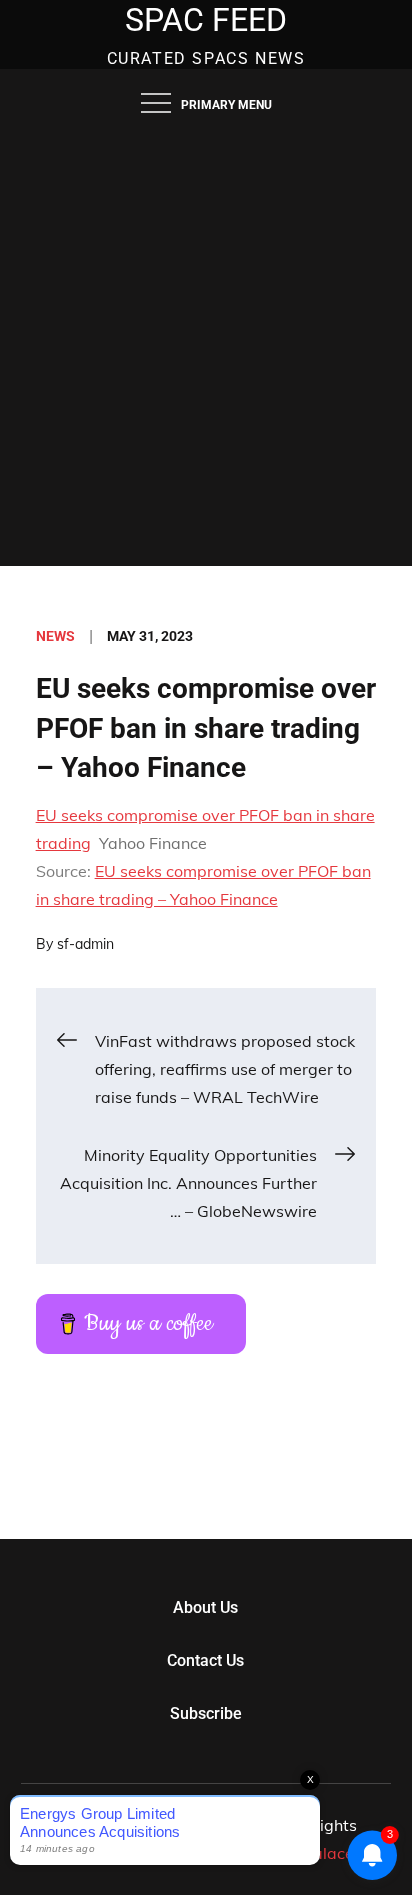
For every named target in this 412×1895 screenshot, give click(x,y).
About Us (205, 1607)
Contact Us (205, 1660)
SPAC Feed (206, 20)
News (55, 636)
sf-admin (85, 944)
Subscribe (206, 1713)
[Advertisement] (206, 350)
